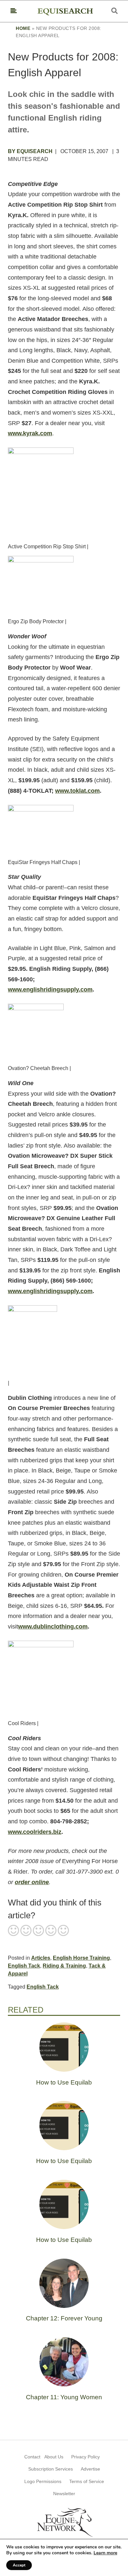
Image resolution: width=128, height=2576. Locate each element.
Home (23, 28)
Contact (32, 2457)
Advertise (90, 2469)
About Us (54, 2457)
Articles (41, 1958)
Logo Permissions (43, 2481)
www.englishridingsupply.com (50, 990)
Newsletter (64, 2494)
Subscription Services (51, 2469)
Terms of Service (87, 2481)
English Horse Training (81, 1958)
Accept (19, 2565)
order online (32, 1882)
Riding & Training (64, 1966)
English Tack (24, 1966)
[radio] (13, 1931)
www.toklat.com (77, 791)
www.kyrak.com (30, 433)
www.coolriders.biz (35, 1832)
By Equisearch (30, 151)
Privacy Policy (85, 2457)
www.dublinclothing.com (53, 1627)
